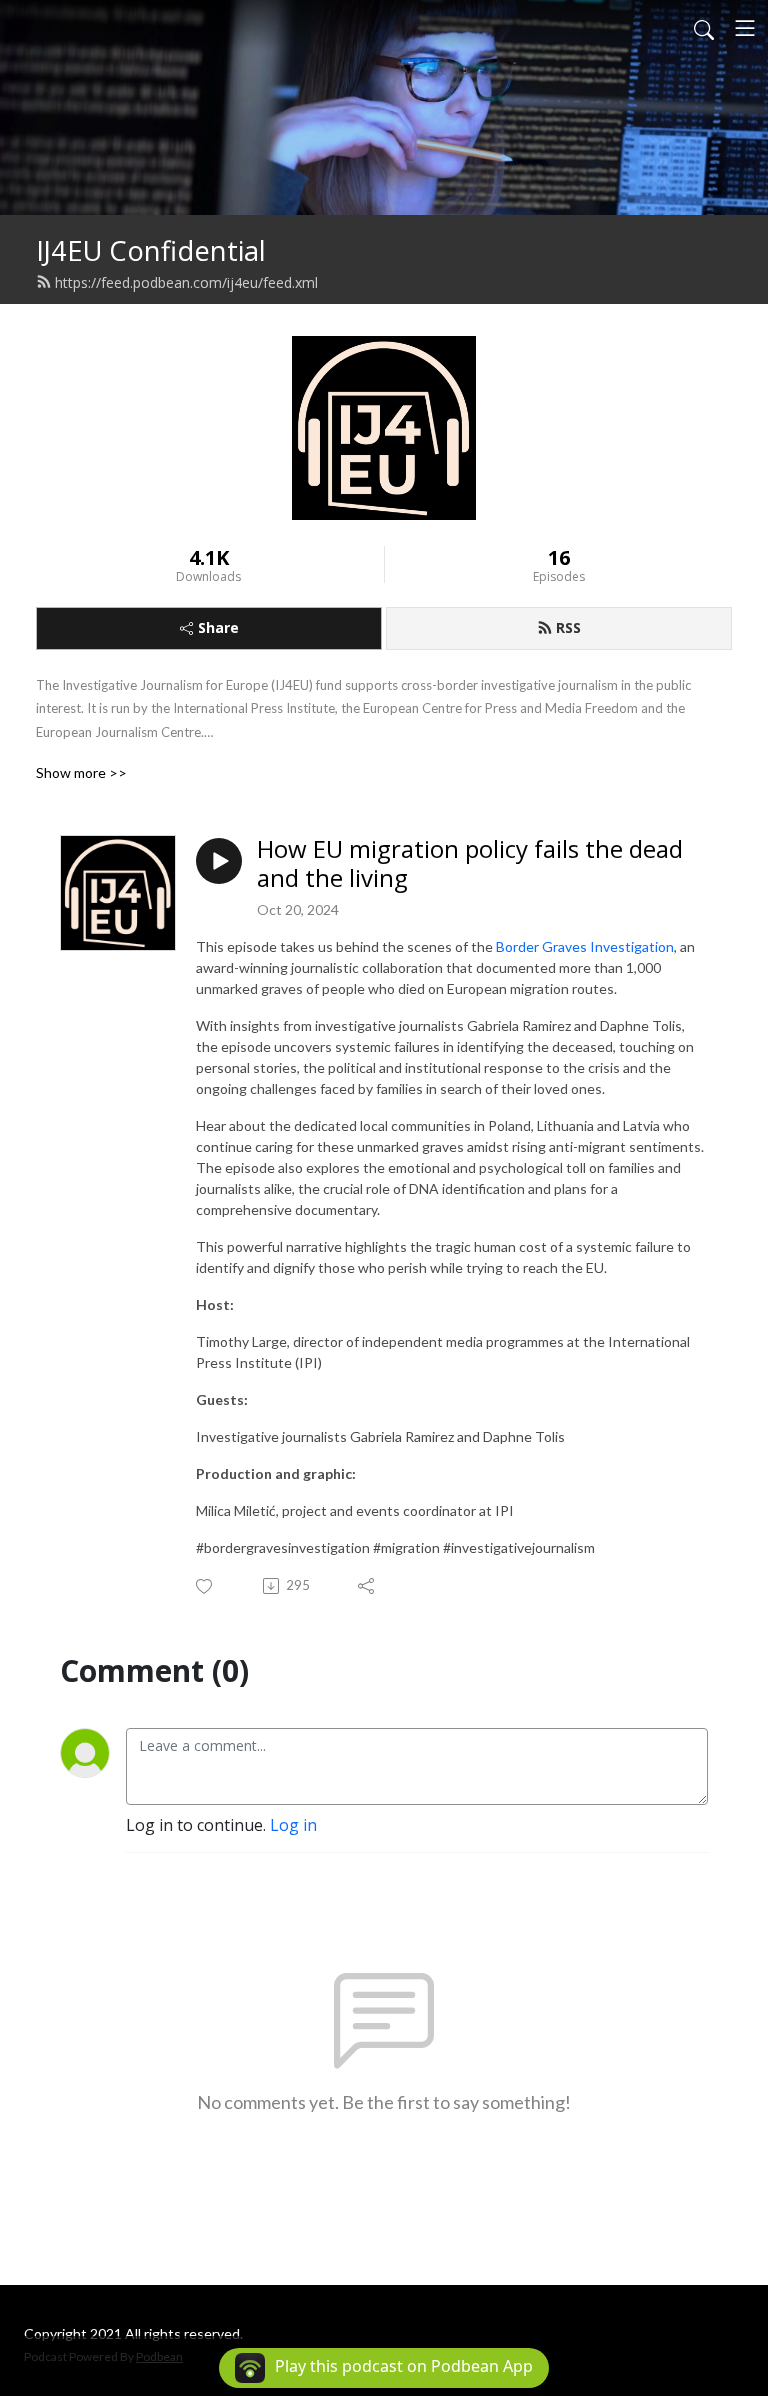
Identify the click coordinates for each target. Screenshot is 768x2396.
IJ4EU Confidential (151, 250)
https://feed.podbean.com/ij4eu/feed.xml (186, 282)
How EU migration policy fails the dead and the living (470, 864)
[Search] (704, 28)
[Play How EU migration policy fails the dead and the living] (219, 861)
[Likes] (205, 1586)
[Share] (367, 1586)
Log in (293, 1825)
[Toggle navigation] (745, 28)
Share (218, 627)
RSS (568, 627)
